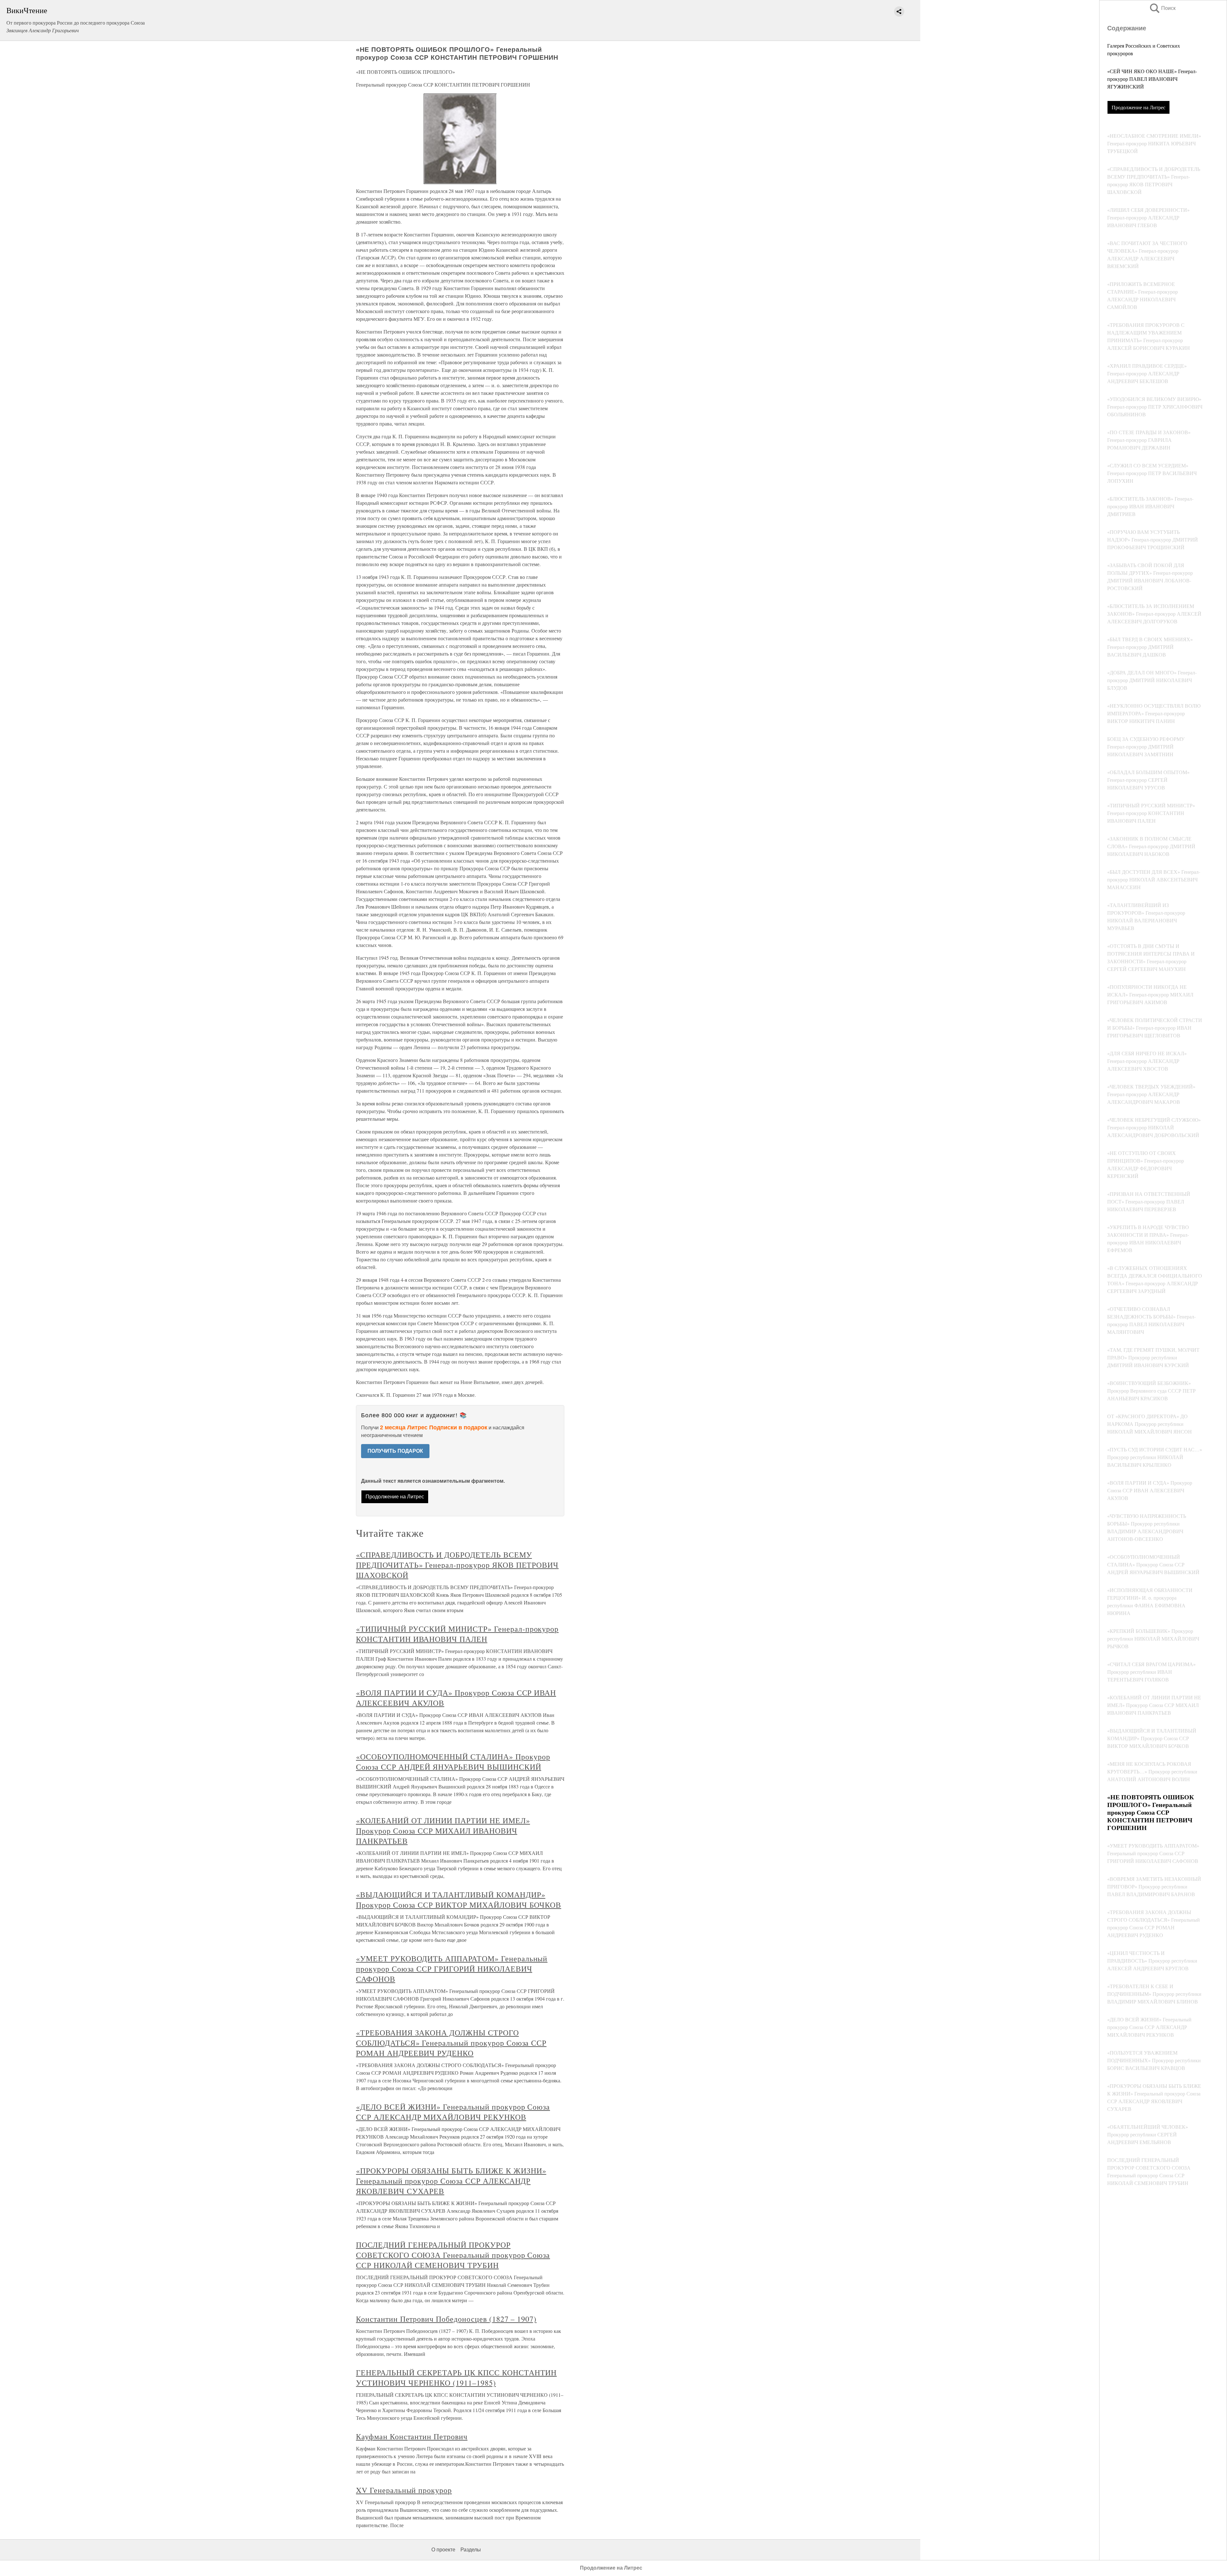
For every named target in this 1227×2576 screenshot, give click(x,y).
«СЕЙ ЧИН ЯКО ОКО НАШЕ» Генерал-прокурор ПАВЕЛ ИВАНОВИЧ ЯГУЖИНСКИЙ (1152, 79)
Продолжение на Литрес (1138, 107)
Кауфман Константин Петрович (412, 2436)
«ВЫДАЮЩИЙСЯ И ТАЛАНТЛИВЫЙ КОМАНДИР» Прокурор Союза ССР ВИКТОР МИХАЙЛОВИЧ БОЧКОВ (459, 1900)
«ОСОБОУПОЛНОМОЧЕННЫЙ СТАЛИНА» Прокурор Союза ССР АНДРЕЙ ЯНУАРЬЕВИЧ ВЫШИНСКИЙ (453, 1762)
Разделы (471, 2550)
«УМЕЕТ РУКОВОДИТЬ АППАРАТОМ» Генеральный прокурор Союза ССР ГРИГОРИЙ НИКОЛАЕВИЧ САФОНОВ (452, 1969)
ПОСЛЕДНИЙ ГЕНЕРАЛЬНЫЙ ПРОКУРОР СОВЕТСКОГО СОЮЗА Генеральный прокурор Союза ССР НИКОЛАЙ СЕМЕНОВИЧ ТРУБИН (453, 2255)
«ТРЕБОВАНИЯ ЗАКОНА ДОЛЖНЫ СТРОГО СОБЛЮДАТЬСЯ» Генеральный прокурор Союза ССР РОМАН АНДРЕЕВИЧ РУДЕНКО (451, 2043)
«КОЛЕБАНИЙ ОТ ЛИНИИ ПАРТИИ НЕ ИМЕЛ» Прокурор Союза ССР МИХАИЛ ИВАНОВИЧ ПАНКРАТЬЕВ (443, 1831)
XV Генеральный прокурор (404, 2490)
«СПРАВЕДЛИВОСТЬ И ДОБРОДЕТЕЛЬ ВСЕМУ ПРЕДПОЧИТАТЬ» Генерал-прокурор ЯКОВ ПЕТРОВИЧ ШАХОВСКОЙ (457, 1565)
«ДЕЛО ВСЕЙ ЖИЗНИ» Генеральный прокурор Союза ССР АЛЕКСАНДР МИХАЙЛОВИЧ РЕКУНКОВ (453, 2112)
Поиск (1162, 8)
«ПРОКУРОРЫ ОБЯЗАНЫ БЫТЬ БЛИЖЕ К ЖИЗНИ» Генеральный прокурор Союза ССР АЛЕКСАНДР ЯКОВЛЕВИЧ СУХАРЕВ (451, 2181)
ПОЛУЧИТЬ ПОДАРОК (395, 1451)
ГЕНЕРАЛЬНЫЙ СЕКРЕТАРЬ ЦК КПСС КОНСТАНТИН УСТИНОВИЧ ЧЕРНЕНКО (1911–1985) (456, 2378)
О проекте (443, 2550)
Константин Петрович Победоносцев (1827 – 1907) (446, 2319)
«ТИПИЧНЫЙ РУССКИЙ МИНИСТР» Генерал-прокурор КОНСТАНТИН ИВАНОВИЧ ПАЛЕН (457, 1634)
